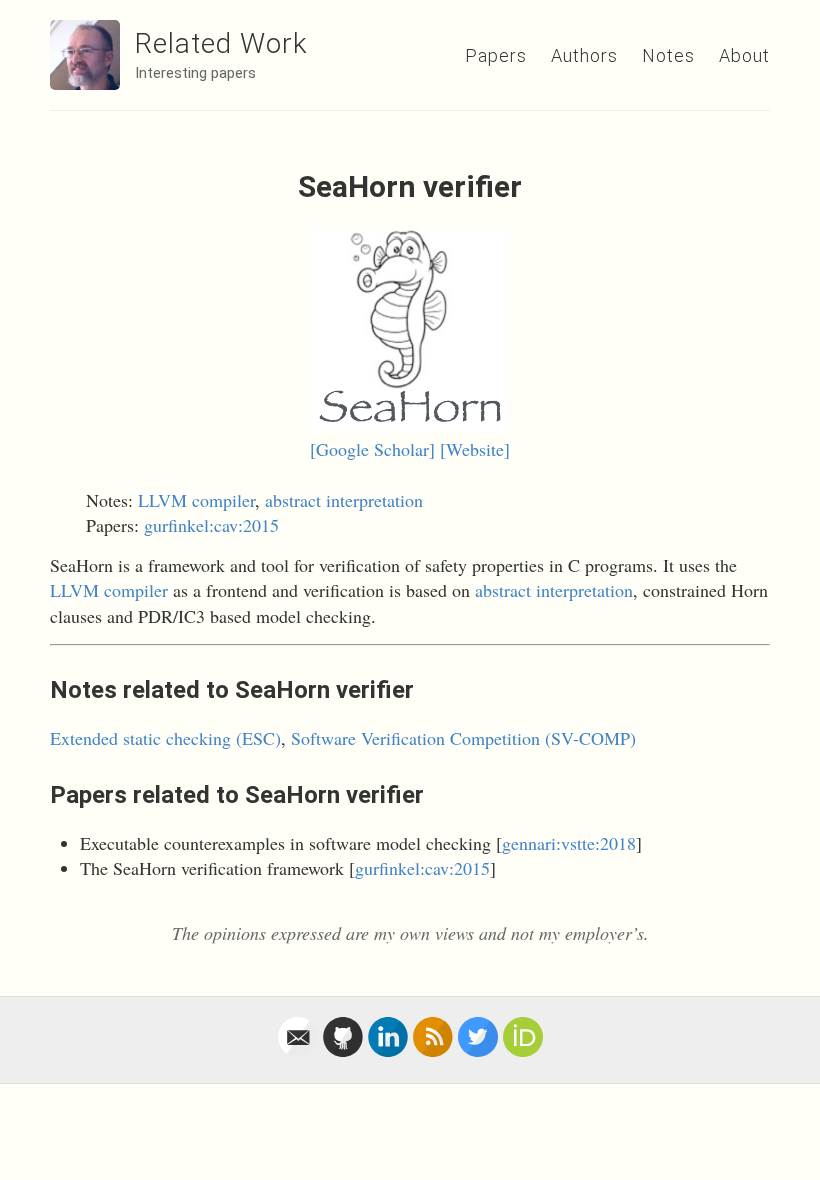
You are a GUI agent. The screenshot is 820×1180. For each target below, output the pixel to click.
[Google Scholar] (372, 449)
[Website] (475, 449)
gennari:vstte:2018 (569, 843)
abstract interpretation (344, 500)
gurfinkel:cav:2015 (211, 525)
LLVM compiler (196, 500)
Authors (584, 55)
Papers (496, 55)
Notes (668, 55)
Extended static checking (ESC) (165, 738)
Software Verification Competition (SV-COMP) (463, 738)
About (744, 55)
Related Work (221, 43)
